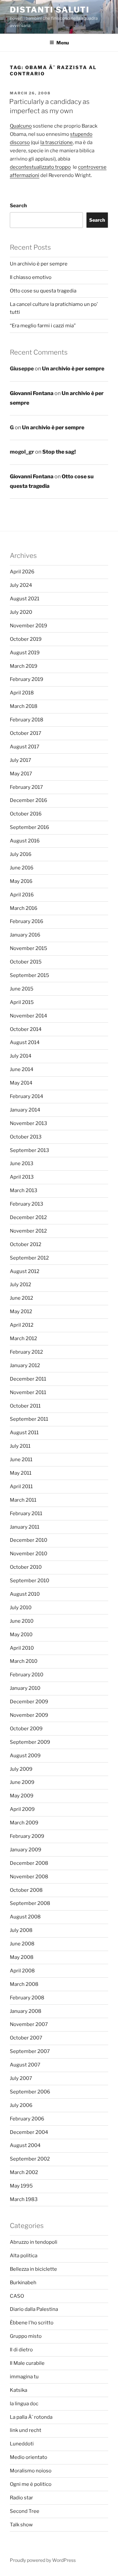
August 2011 (24, 1433)
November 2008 (29, 1877)
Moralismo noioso (31, 2471)
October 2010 (26, 1567)
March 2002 (24, 2172)
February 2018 (27, 720)
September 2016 (29, 827)
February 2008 (27, 1998)
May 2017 (21, 774)
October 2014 (26, 1029)
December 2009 (29, 1702)
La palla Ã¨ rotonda (31, 2417)
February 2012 (26, 1352)
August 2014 (25, 1042)
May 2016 (21, 881)
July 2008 (21, 1930)
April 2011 (21, 1487)
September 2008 (30, 1903)
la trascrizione (57, 142)
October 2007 (26, 2038)
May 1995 (21, 2186)
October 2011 (25, 1406)
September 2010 (29, 1581)
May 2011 (21, 1473)
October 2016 (26, 814)
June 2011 (21, 1460)
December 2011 (28, 1379)
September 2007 (30, 2051)
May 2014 (21, 1083)
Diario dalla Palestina (34, 2309)
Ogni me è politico (31, 2484)
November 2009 (29, 1715)
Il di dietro (21, 2350)
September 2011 (29, 1419)
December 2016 (29, 800)
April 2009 (22, 1809)
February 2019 (27, 679)
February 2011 (26, 1513)
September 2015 (29, 975)
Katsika (19, 2390)
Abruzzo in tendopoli (34, 2242)
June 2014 (22, 1069)
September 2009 (30, 1742)
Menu (63, 43)
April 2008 (22, 1971)
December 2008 (29, 1863)
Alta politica (24, 2256)
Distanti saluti (50, 10)
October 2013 (26, 1137)
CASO (17, 2296)
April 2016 (22, 895)
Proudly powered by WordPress (43, 2560)
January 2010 (25, 1688)
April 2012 (22, 1325)
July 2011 (20, 1446)
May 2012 (21, 1312)
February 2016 (27, 921)
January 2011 (25, 1527)
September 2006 (30, 2092)
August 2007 (25, 2065)
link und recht (26, 2430)
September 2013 (29, 1150)
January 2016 (25, 935)
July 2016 (21, 854)
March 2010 (24, 1661)
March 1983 (24, 2199)
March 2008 (24, 1984)
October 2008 (26, 1890)
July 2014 (21, 1056)
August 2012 (25, 1271)
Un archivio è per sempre (39, 264)
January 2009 (26, 1850)
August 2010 (25, 1594)
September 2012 (29, 1258)
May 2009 (22, 1796)
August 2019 (25, 653)
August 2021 (25, 599)
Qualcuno (21, 126)
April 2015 (22, 1002)
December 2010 (29, 1540)
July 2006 (21, 2105)
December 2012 (28, 1217)
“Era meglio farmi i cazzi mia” (43, 326)
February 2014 (27, 1096)
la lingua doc (24, 2404)
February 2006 (27, 2119)
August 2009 (25, 1756)
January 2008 (26, 2011)
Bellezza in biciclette (33, 2269)
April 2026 (22, 572)
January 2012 (25, 1365)
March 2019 (24, 666)
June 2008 (22, 1944)
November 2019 (29, 626)
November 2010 (29, 1554)
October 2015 (26, 962)
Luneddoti (22, 2444)
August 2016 (25, 841)
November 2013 (29, 1123)
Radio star (21, 2498)
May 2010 (21, 1635)
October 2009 (26, 1729)
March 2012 (23, 1338)
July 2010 (21, 1608)
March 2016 (24, 908)
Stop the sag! (59, 452)
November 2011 (28, 1392)
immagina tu (24, 2377)
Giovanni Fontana (32, 393)
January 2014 (25, 1110)
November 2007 (29, 2024)
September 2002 (30, 2159)
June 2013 (22, 1163)
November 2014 (29, 1016)
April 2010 (22, 1648)
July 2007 (21, 2078)
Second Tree (25, 2511)
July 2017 (20, 760)
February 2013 (27, 1204)
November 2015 (29, 948)
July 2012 (20, 1285)
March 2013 (24, 1190)
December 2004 (29, 2132)
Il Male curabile (27, 2363)
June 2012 (21, 1298)
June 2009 (22, 1782)
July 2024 (21, 585)
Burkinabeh (23, 2283)
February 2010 (27, 1675)
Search (18, 206)
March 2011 (23, 1500)
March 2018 (24, 706)
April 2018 (22, 693)
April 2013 (22, 1177)
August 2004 (25, 2145)
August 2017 (25, 747)
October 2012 (26, 1244)
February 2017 (26, 787)
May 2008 (22, 1957)
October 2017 (26, 733)
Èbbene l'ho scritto (32, 2323)
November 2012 (28, 1231)
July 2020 (21, 612)
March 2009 (24, 1823)
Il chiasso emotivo (31, 277)
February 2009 (27, 1836)
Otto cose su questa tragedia (43, 291)
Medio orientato (29, 2457)
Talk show (21, 2525)
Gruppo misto (26, 2336)
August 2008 (25, 1917)
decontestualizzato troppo (40, 167)
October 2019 (26, 639)
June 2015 (22, 989)
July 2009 (21, 1769)
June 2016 (22, 868)
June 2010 (22, 1621)
